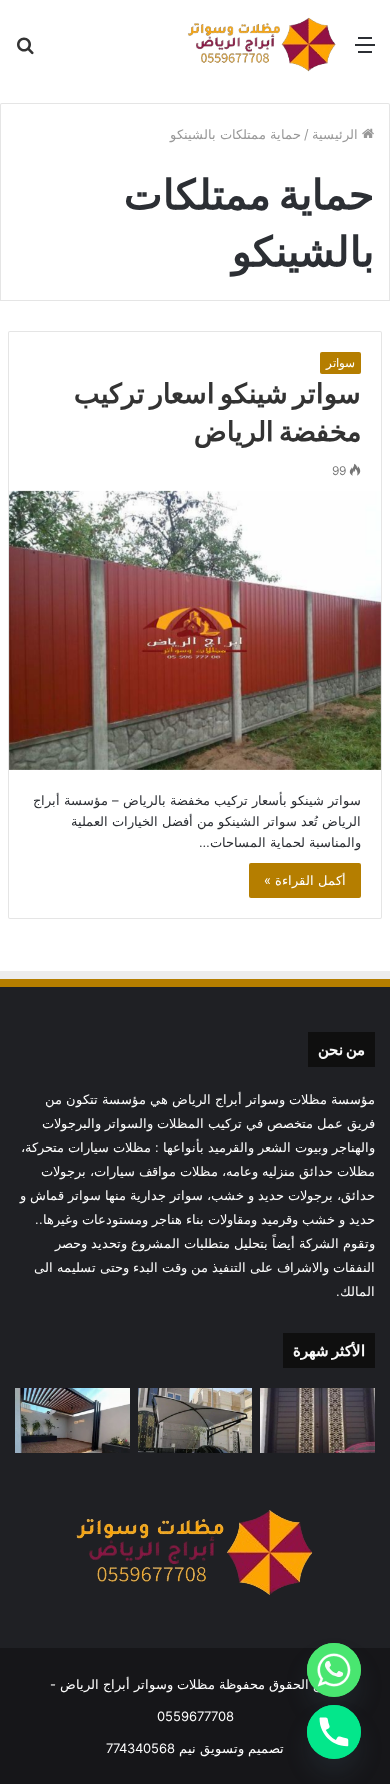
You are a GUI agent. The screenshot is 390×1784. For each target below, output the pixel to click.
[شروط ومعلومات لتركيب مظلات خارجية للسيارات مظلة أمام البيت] (195, 1420)
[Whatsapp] (334, 1670)
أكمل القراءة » (305, 880)
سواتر (340, 362)
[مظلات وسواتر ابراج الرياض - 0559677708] (262, 44)
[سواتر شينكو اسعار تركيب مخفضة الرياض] (195, 630)
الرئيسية (337, 134)
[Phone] (334, 1732)
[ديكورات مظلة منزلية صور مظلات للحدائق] (72, 1420)
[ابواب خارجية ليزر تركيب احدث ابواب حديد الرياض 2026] (317, 1420)
